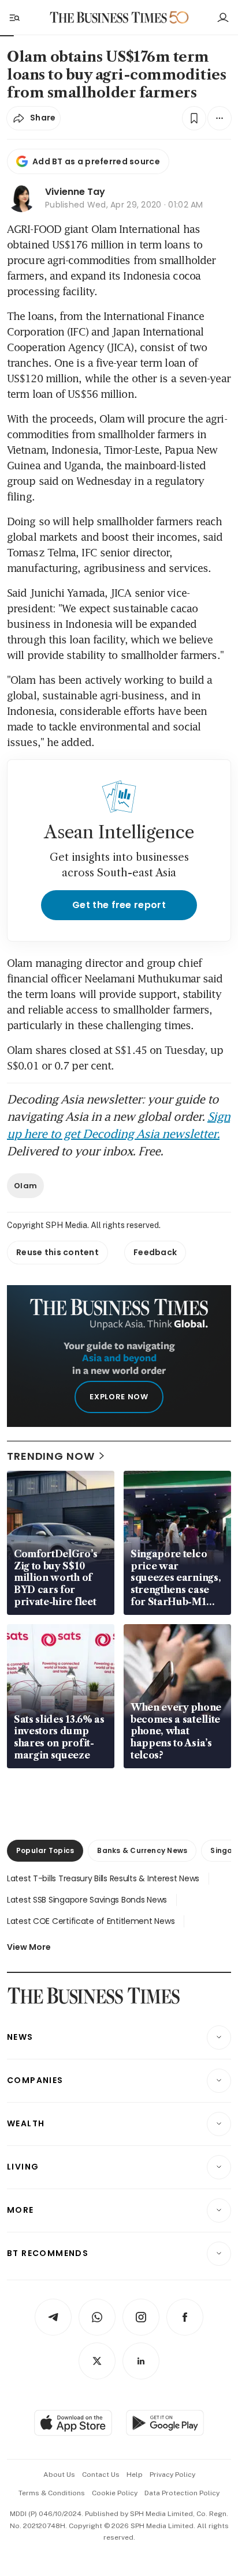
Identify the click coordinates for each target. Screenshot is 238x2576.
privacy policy (172, 2475)
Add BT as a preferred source (96, 161)
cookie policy (115, 2493)
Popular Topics (45, 1850)
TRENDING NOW (51, 1456)
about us (59, 2475)
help (135, 2475)
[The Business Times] (109, 18)
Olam (25, 1186)
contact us (101, 2475)
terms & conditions (52, 2493)
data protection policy (182, 2493)
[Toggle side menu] (14, 17)
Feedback (155, 1252)
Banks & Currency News (142, 1850)
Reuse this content (57, 1252)
